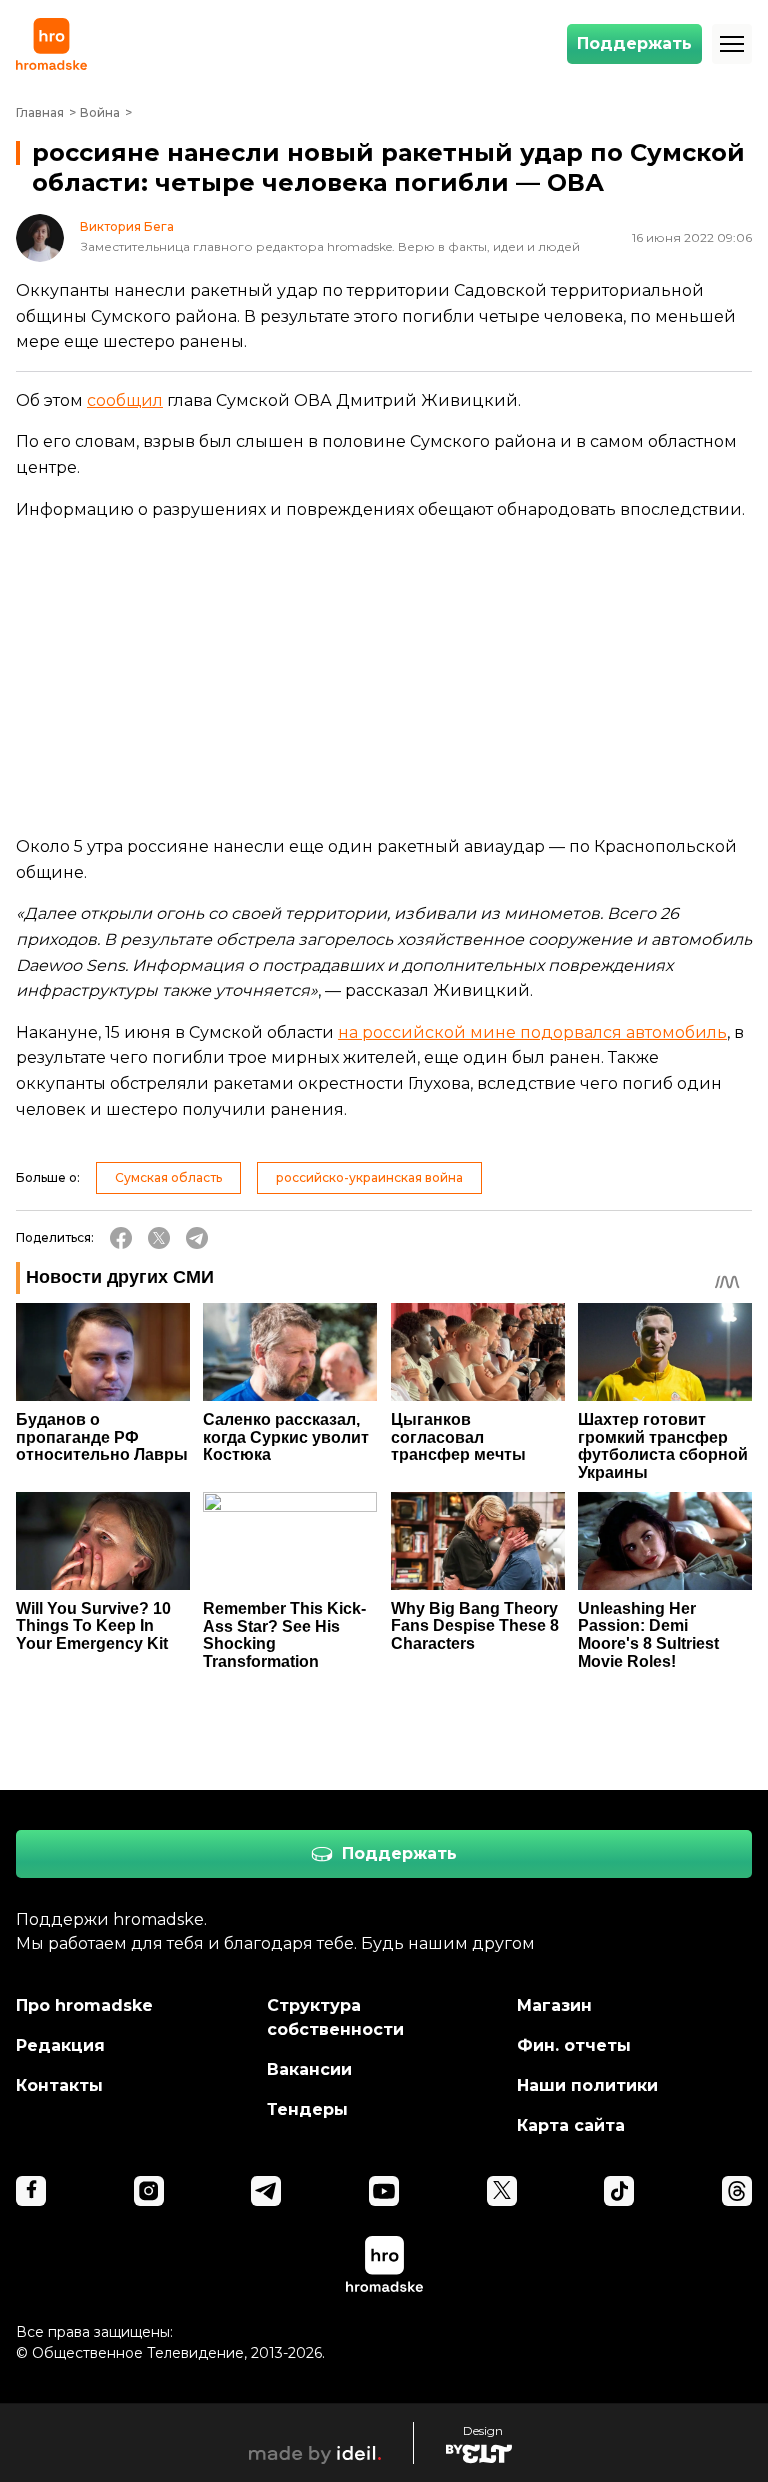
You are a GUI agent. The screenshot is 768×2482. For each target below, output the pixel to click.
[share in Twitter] (159, 1238)
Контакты (59, 2085)
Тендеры (307, 2109)
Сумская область (168, 1177)
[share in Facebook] (121, 1238)
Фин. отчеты (574, 2045)
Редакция (60, 2045)
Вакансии (309, 2069)
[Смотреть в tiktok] (619, 2191)
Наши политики (587, 2085)
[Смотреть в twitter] (502, 2191)
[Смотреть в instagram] (149, 2191)
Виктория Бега (127, 227)
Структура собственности (335, 2017)
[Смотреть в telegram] (266, 2191)
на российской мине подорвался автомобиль (532, 1032)
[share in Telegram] (197, 1238)
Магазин (554, 2005)
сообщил (125, 400)
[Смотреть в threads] (737, 2191)
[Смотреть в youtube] (384, 2191)
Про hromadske (84, 2005)
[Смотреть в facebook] (31, 2191)
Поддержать (634, 43)
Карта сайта (571, 2125)
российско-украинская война (369, 1177)
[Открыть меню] (732, 44)
